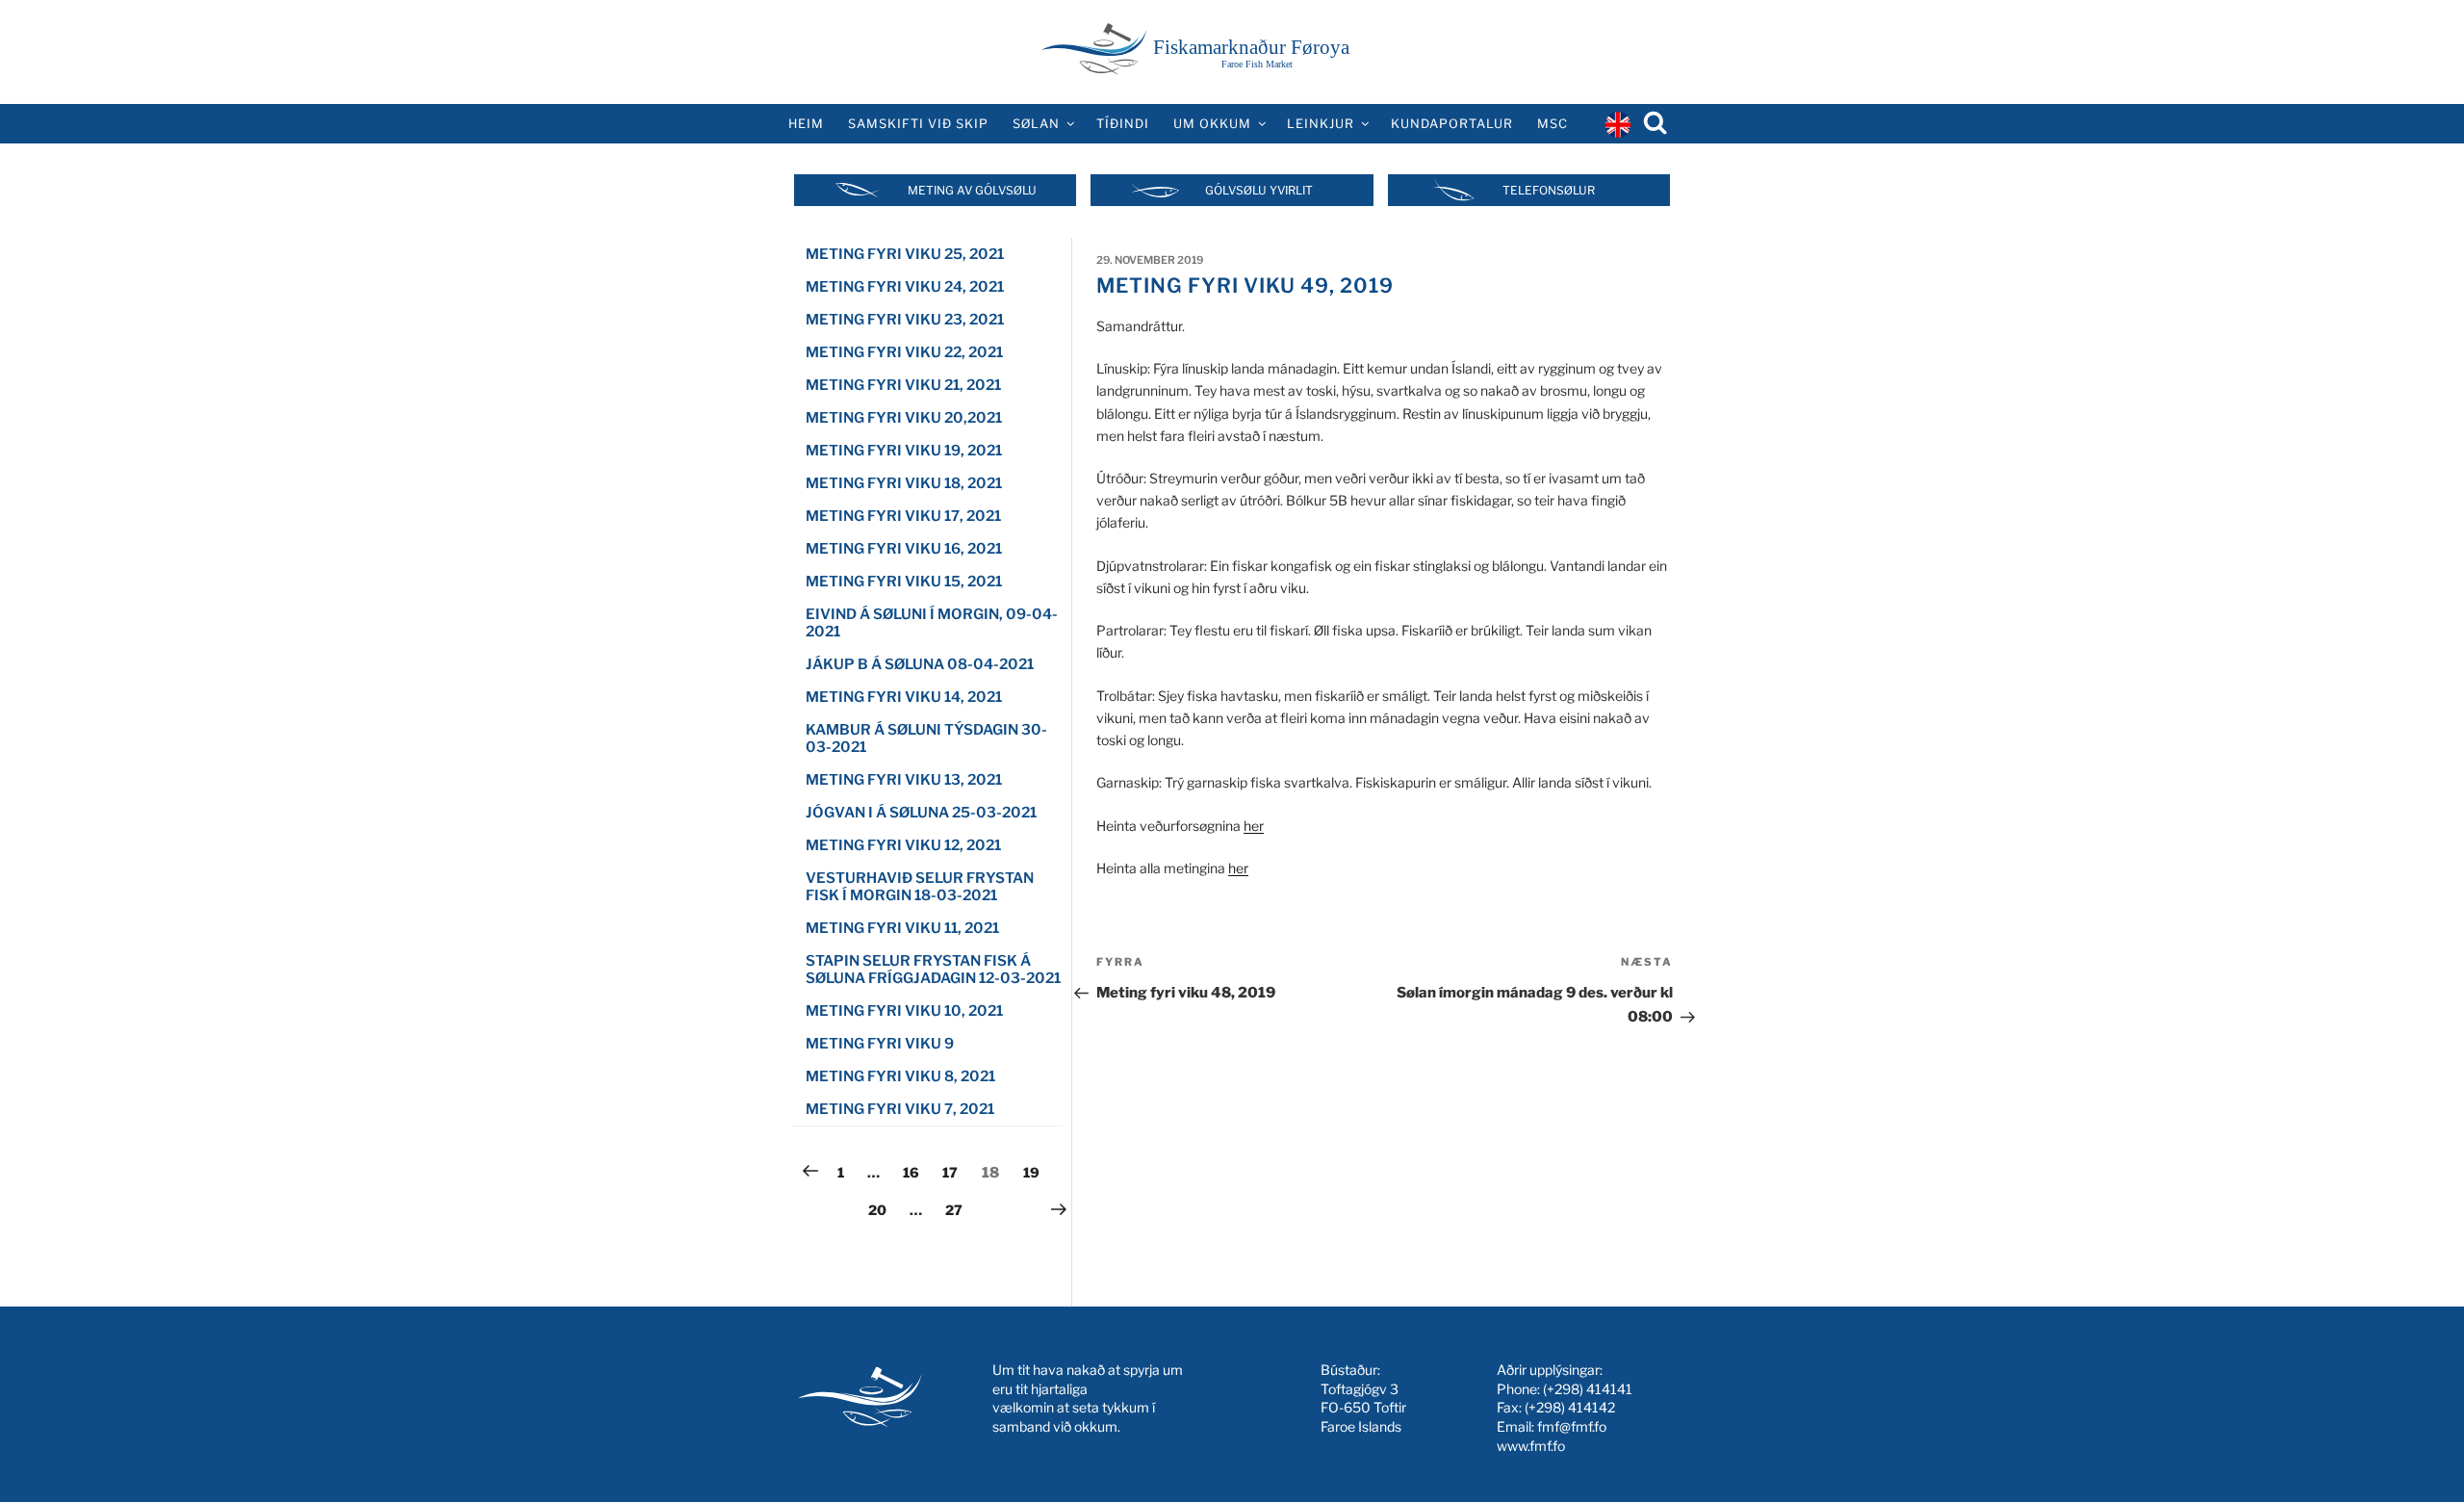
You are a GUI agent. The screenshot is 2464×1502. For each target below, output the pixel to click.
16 (916, 1172)
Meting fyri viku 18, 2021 (904, 483)
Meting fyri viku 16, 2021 (904, 549)
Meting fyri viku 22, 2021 (904, 352)
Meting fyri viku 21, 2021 (903, 385)
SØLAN (1036, 124)
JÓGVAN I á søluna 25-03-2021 (921, 813)
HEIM (806, 124)
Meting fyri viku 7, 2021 (900, 1109)
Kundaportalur (1452, 124)
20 (882, 1209)
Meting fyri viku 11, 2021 (902, 928)
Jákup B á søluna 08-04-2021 (920, 664)
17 (955, 1172)
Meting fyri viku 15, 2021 (904, 582)
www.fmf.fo (1531, 1446)
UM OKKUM (1212, 124)
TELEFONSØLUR (1549, 190)
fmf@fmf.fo (1572, 1426)
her (1254, 826)
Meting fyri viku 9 (880, 1044)
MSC (1553, 124)
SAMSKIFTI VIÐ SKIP (918, 124)
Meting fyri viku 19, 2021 (904, 451)
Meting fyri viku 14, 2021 (904, 697)
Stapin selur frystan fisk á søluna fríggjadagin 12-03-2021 (933, 970)
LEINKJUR (1321, 124)
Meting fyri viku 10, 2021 (904, 1011)
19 (1036, 1172)
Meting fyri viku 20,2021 (904, 418)
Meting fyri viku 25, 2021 (905, 254)
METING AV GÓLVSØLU (972, 190)
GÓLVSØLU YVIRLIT (1259, 190)
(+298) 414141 (1588, 1389)
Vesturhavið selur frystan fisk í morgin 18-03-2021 (920, 887)
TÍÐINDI (1123, 124)
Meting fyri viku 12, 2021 (903, 845)
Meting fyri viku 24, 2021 (905, 287)
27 (959, 1209)
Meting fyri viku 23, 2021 (905, 320)
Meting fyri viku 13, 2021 (904, 780)
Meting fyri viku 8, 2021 (900, 1076)
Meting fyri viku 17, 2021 (903, 516)
